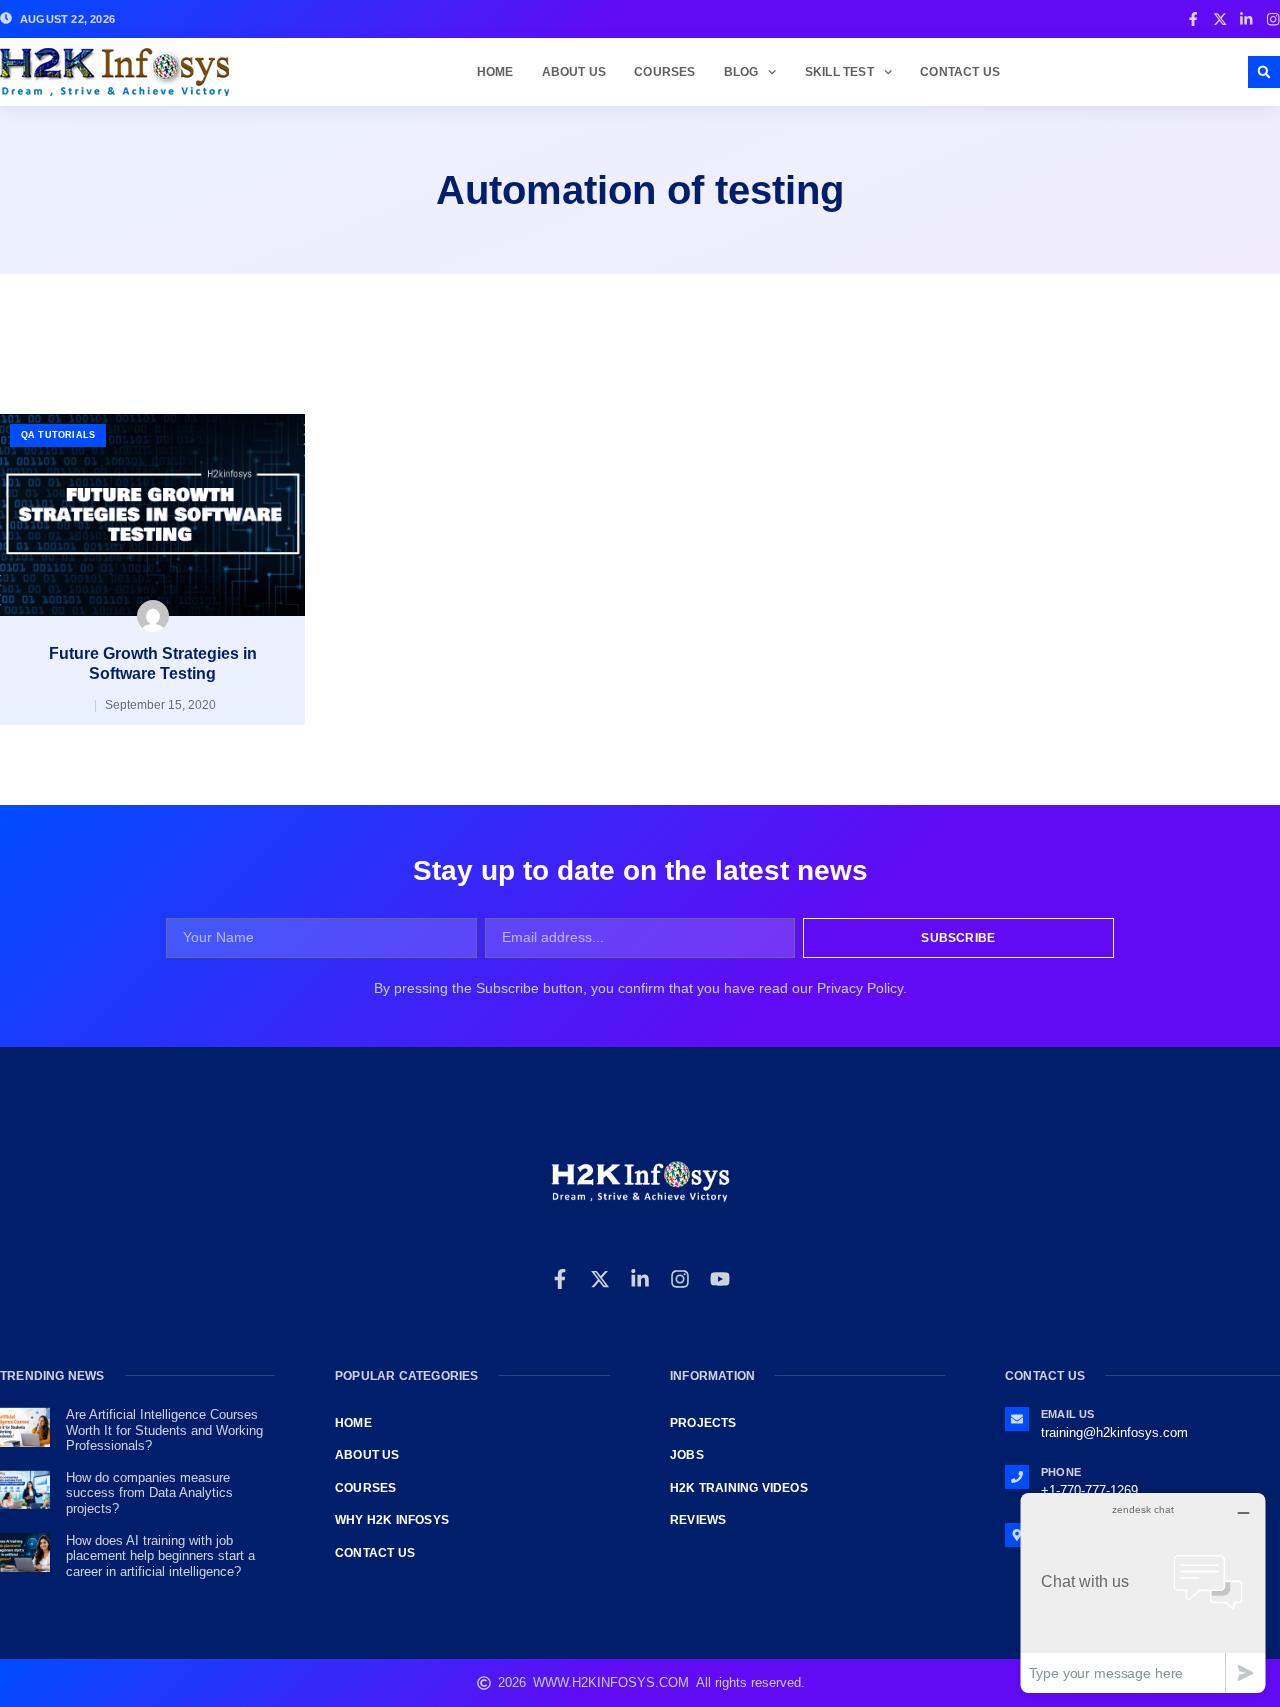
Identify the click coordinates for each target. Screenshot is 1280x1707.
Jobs (687, 1455)
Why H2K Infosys (392, 1520)
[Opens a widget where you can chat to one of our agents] (1143, 1592)
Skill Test (839, 72)
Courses (664, 72)
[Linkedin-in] (640, 1279)
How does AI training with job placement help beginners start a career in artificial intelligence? (160, 1556)
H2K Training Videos (739, 1488)
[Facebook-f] (560, 1279)
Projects (703, 1423)
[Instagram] (680, 1279)
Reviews (698, 1520)
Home (495, 72)
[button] (1264, 72)
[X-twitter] (600, 1279)
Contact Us (960, 72)
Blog (741, 72)
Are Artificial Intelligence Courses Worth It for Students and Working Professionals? (164, 1430)
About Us (574, 72)
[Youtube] (720, 1279)
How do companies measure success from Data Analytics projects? (149, 1493)
